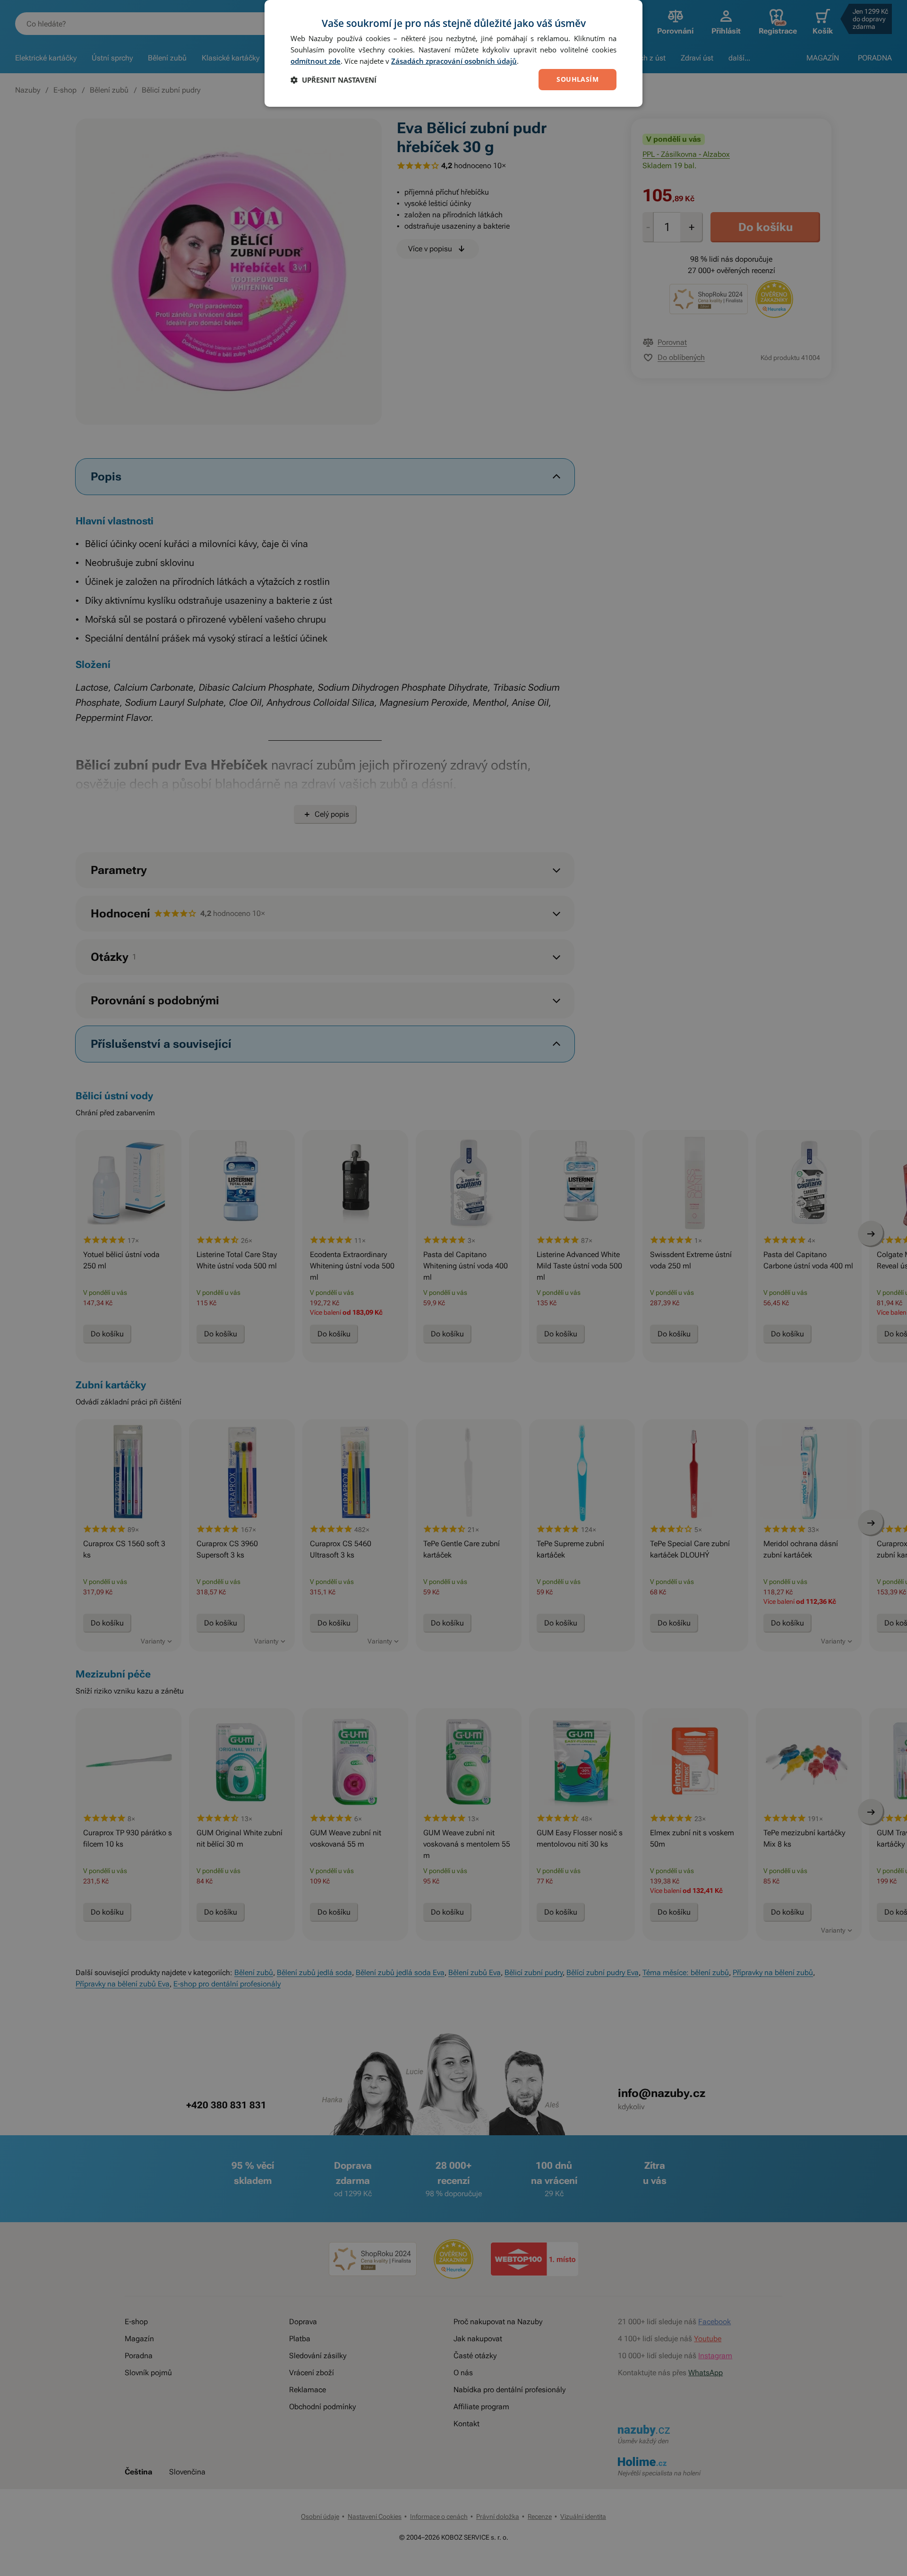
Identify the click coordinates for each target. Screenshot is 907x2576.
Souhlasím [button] (578, 79)
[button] (334, 80)
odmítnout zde (316, 61)
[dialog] (453, 53)
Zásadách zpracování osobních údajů (454, 61)
